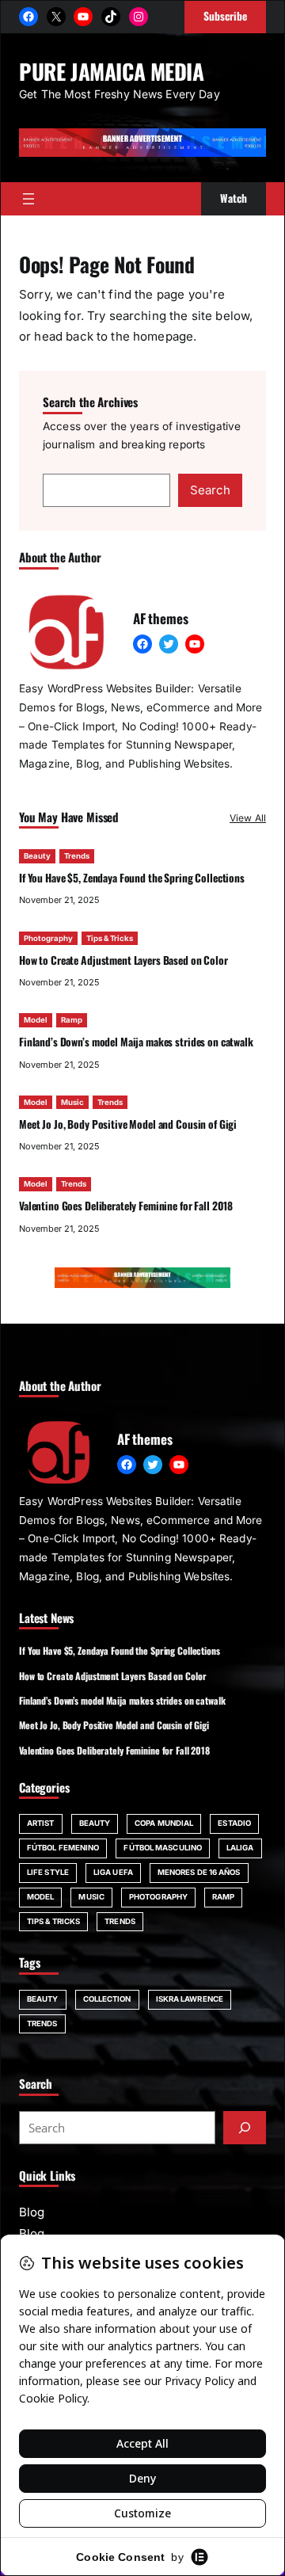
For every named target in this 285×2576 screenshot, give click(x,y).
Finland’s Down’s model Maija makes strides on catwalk (136, 1042)
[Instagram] (139, 17)
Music (72, 1102)
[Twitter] (169, 644)
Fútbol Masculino (163, 1848)
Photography (48, 938)
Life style (48, 1872)
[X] (56, 17)
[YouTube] (83, 17)
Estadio (234, 1823)
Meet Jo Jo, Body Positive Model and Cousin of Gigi (128, 1124)
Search (210, 490)
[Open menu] (28, 199)
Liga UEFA (113, 1872)
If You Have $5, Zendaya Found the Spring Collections (132, 878)
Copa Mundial (164, 1823)
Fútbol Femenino (63, 1848)
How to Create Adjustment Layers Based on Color (123, 960)
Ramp (72, 1020)
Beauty (37, 856)
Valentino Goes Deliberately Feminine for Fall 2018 (126, 1206)
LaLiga (240, 1848)
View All (248, 818)
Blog (32, 2212)
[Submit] (245, 2128)
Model (36, 1020)
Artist (41, 1823)
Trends (77, 856)
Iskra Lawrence (190, 1999)
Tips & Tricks (110, 938)
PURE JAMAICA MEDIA (112, 71)
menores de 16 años (199, 1872)
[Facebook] (28, 17)
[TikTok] (111, 17)
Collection (107, 1999)
